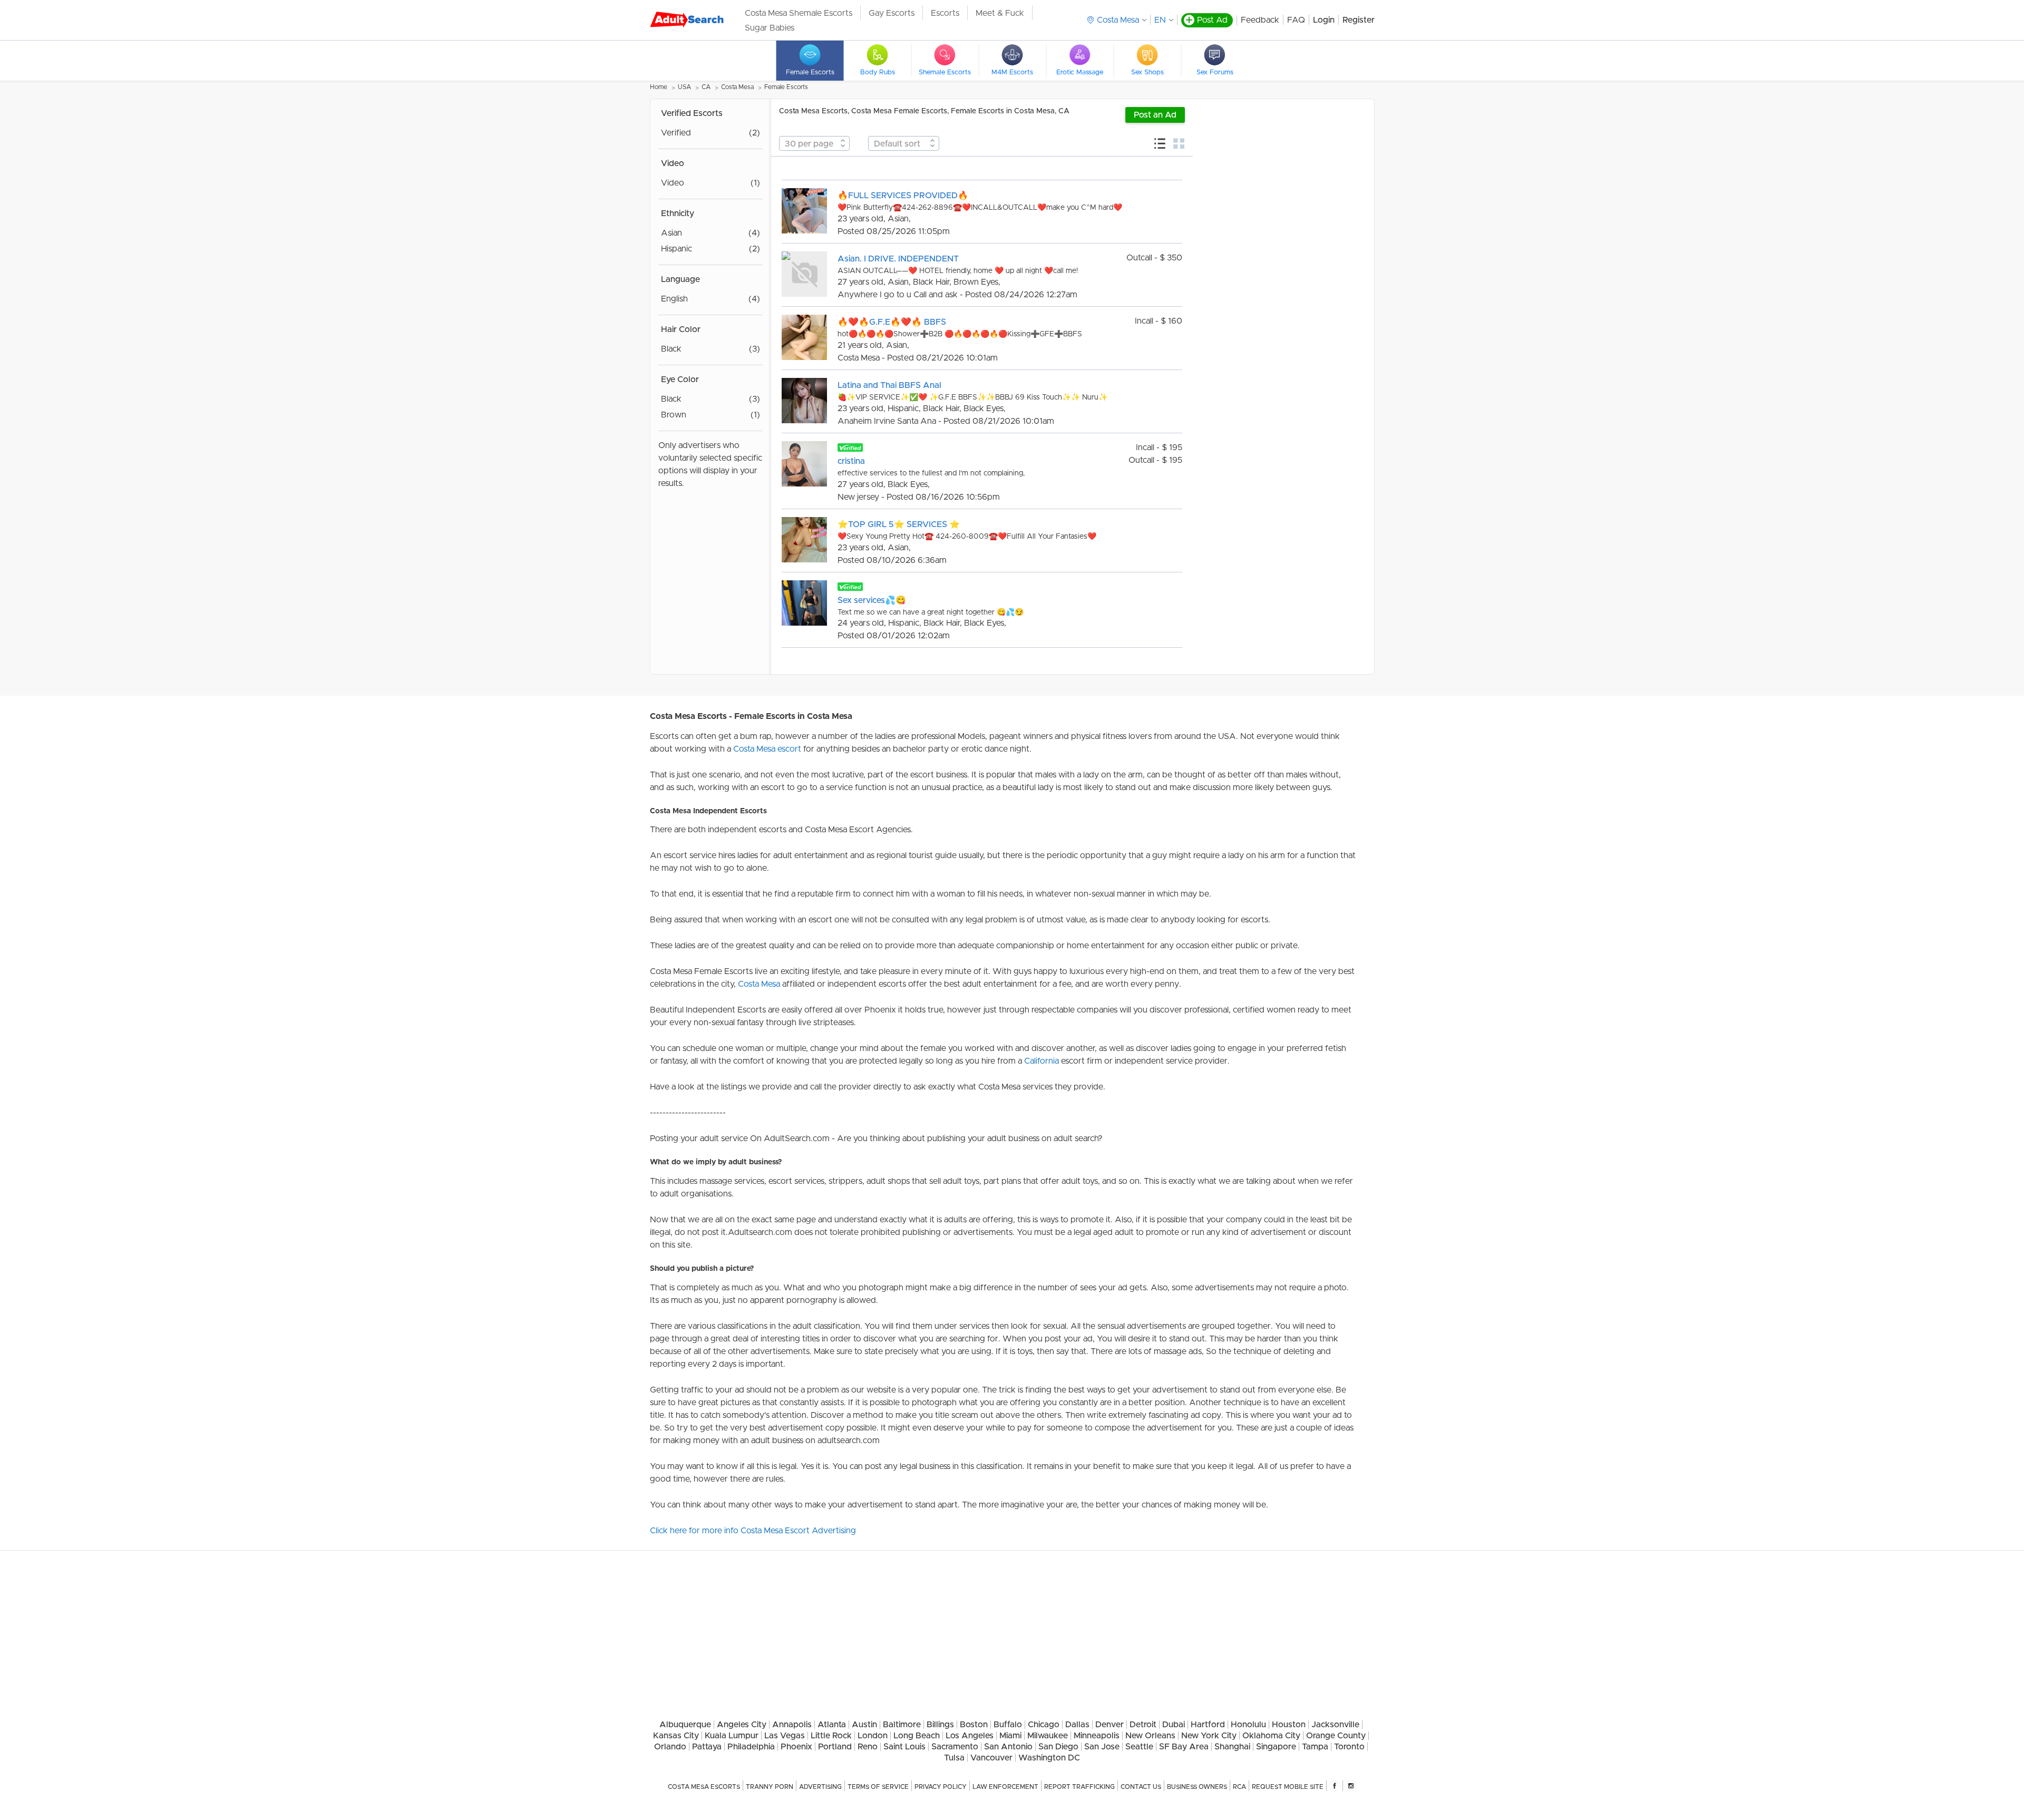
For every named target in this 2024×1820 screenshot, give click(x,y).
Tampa (1315, 1747)
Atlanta (832, 1725)
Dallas (1077, 1725)
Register (1359, 20)
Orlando (670, 1747)
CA (706, 87)
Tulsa (954, 1758)
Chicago (1044, 1725)
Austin (864, 1725)
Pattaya (707, 1747)
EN (1160, 20)
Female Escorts (786, 87)
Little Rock (831, 1736)
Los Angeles (970, 1736)
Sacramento (955, 1747)
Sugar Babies (770, 28)
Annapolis (792, 1725)
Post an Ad (1155, 115)
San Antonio (1008, 1747)
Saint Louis (904, 1747)
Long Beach (917, 1736)
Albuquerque (685, 1725)
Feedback (1260, 20)
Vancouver (991, 1758)
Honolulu (1248, 1725)
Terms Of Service (878, 1787)
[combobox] (814, 143)
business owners (1197, 1787)
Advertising (820, 1787)
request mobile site (1288, 1787)
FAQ (1296, 20)
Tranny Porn (770, 1787)
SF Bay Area (1184, 1747)
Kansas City (676, 1736)
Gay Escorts (892, 13)
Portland (835, 1747)
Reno (868, 1747)
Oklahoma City (1271, 1736)
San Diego (1058, 1747)
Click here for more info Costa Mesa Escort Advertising (753, 1531)
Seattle (1139, 1747)
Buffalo (1008, 1725)
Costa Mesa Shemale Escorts (799, 13)
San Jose (1102, 1747)
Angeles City (742, 1725)
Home (659, 87)
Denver (1110, 1725)
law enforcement (1005, 1787)
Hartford (1208, 1725)
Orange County (1336, 1736)
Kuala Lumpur (732, 1736)
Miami (1010, 1736)
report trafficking (1079, 1787)
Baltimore (902, 1725)
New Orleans (1150, 1736)
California (1042, 1061)
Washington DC (1049, 1758)
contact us (1141, 1787)
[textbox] (814, 144)
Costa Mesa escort (767, 749)
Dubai (1174, 1725)
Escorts (945, 13)
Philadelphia (751, 1747)
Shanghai (1232, 1747)
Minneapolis (1097, 1736)
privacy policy (941, 1787)
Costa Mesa (737, 87)
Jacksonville (1335, 1725)
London (873, 1736)
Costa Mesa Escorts (704, 1787)
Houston (1289, 1725)
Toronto (1349, 1747)
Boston (974, 1725)
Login (1324, 20)
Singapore (1276, 1747)
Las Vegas (785, 1736)
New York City (1209, 1736)
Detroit (1143, 1725)
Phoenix (796, 1747)
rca (1239, 1787)
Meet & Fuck (1000, 13)
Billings (940, 1725)
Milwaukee (1048, 1736)
